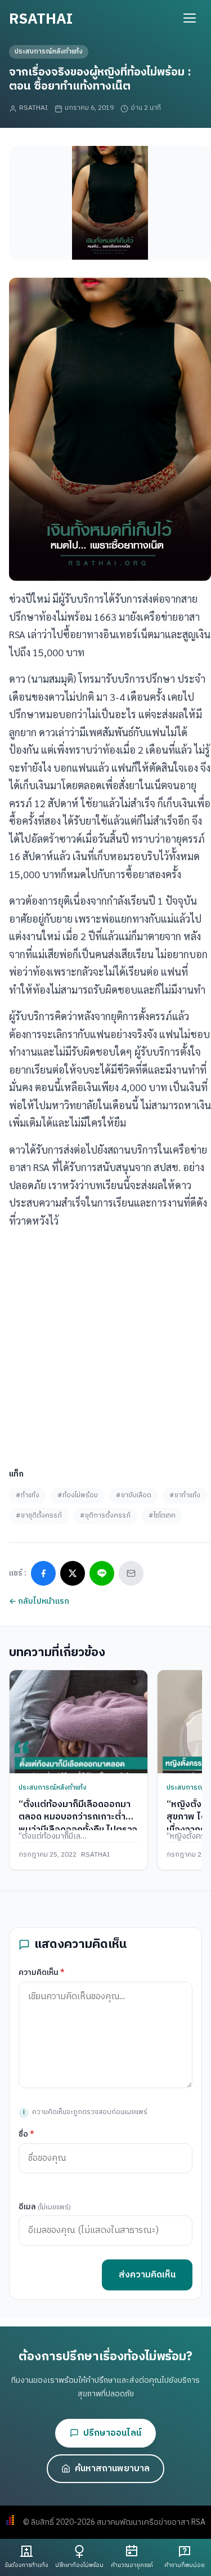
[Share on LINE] (102, 1573)
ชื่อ (26, 2134)
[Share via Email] (131, 1573)
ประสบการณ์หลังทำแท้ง (49, 52)
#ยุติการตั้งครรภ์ (105, 1516)
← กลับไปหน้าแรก (39, 1601)
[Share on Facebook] (43, 1573)
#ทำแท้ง (28, 1495)
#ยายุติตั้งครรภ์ (39, 1516)
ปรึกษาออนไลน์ (112, 2433)
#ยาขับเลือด (134, 1495)
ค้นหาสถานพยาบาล (112, 2469)
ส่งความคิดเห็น (147, 2275)
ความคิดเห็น (42, 1972)
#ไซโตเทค (162, 1516)
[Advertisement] (105, 1344)
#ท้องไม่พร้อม (78, 1495)
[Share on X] (73, 1573)
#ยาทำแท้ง (185, 1495)
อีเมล (45, 2207)
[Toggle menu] (190, 18)
